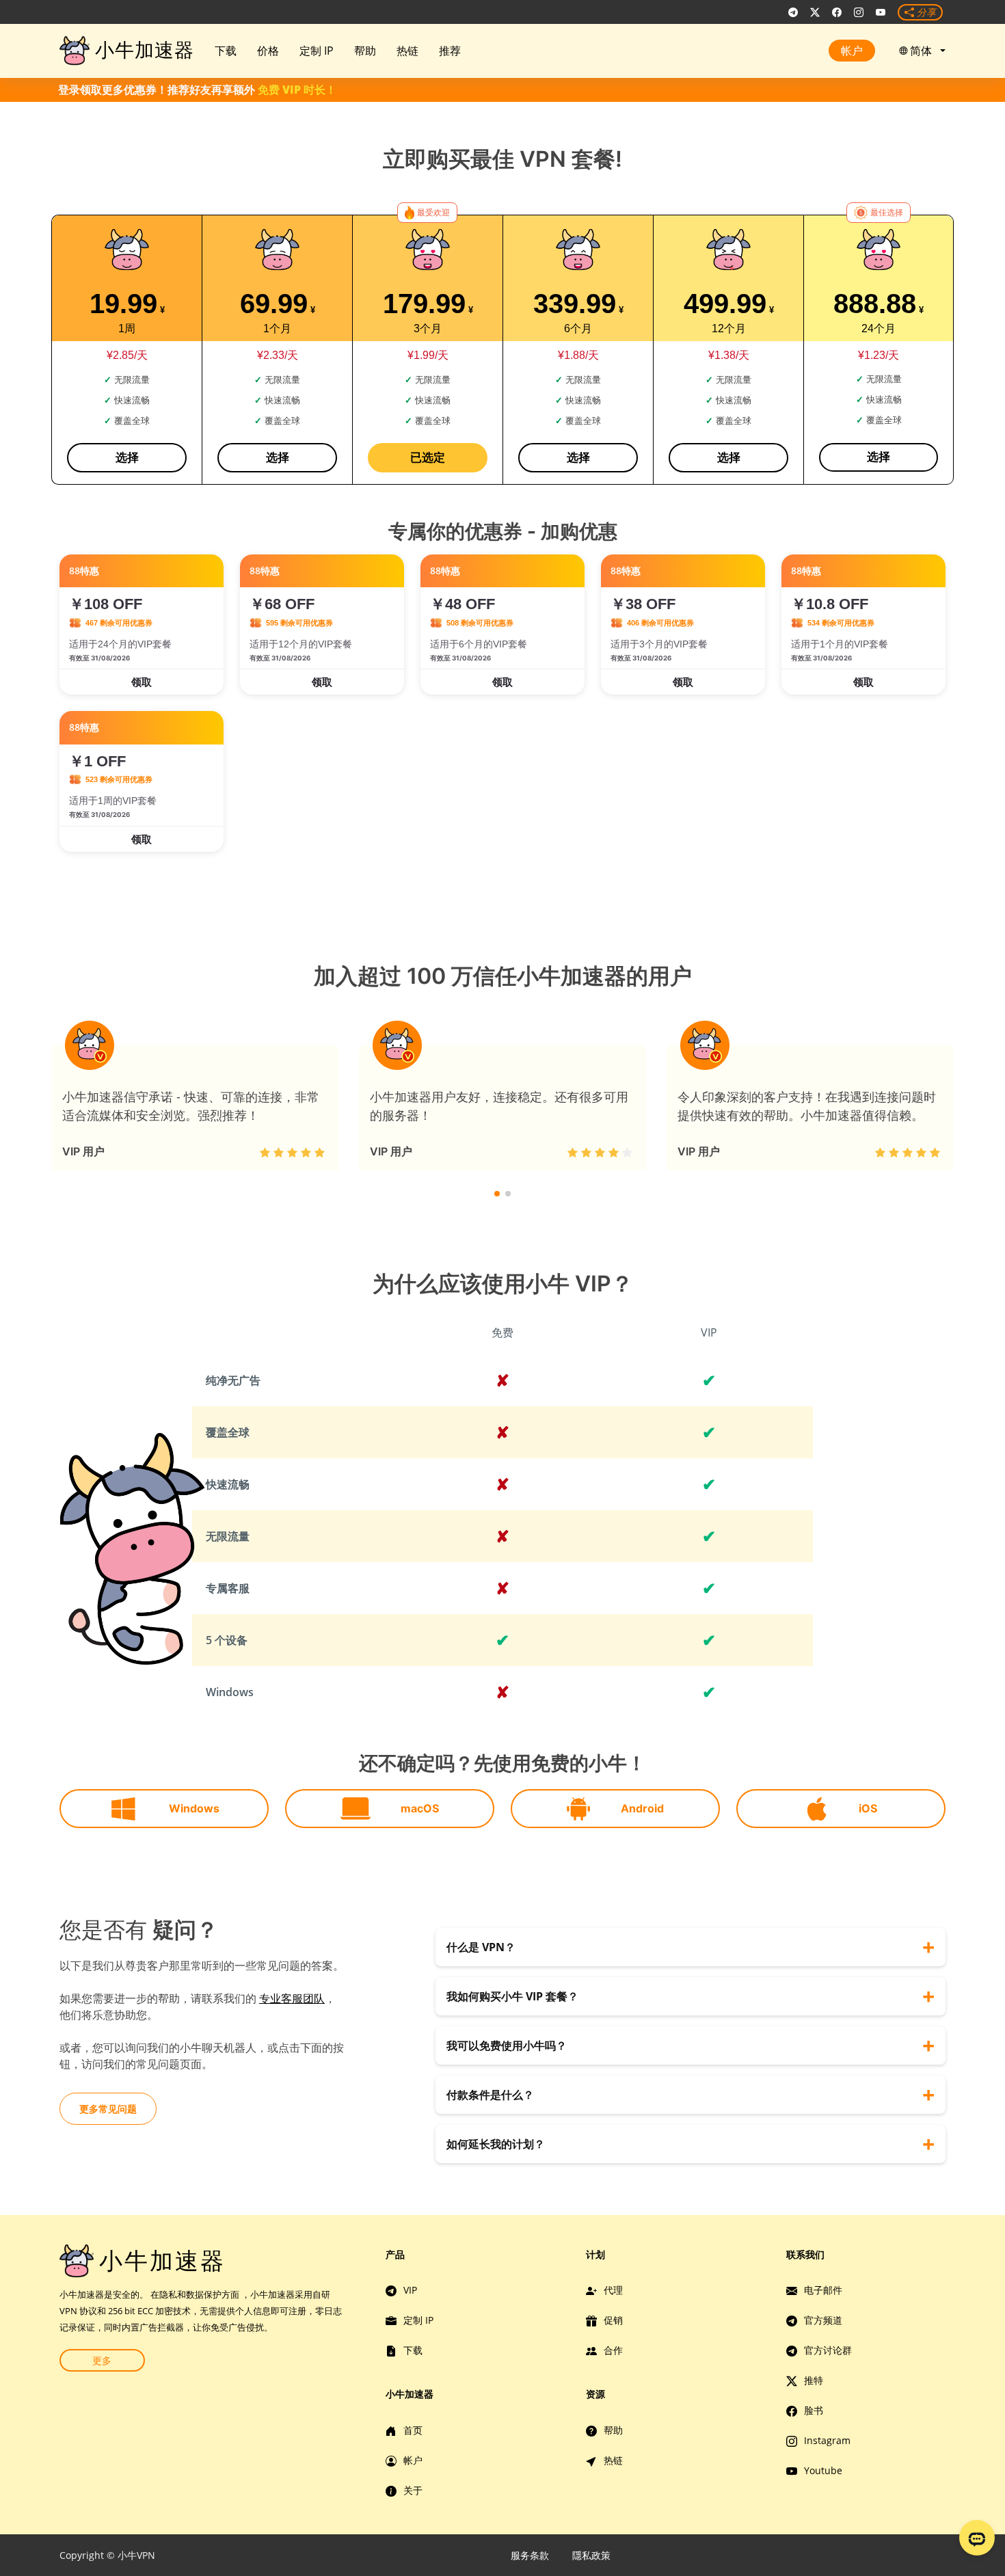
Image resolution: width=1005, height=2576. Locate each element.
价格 (268, 51)
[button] (497, 1194)
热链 (407, 51)
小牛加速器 (145, 50)
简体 (924, 51)
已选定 (428, 457)
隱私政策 (591, 2555)
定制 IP (317, 51)
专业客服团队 (292, 1998)
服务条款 (530, 2555)
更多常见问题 (108, 2109)
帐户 (852, 51)
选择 (127, 457)
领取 (142, 682)
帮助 (365, 51)
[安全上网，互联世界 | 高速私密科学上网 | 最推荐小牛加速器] (793, 12)
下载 (226, 51)
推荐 (450, 51)
